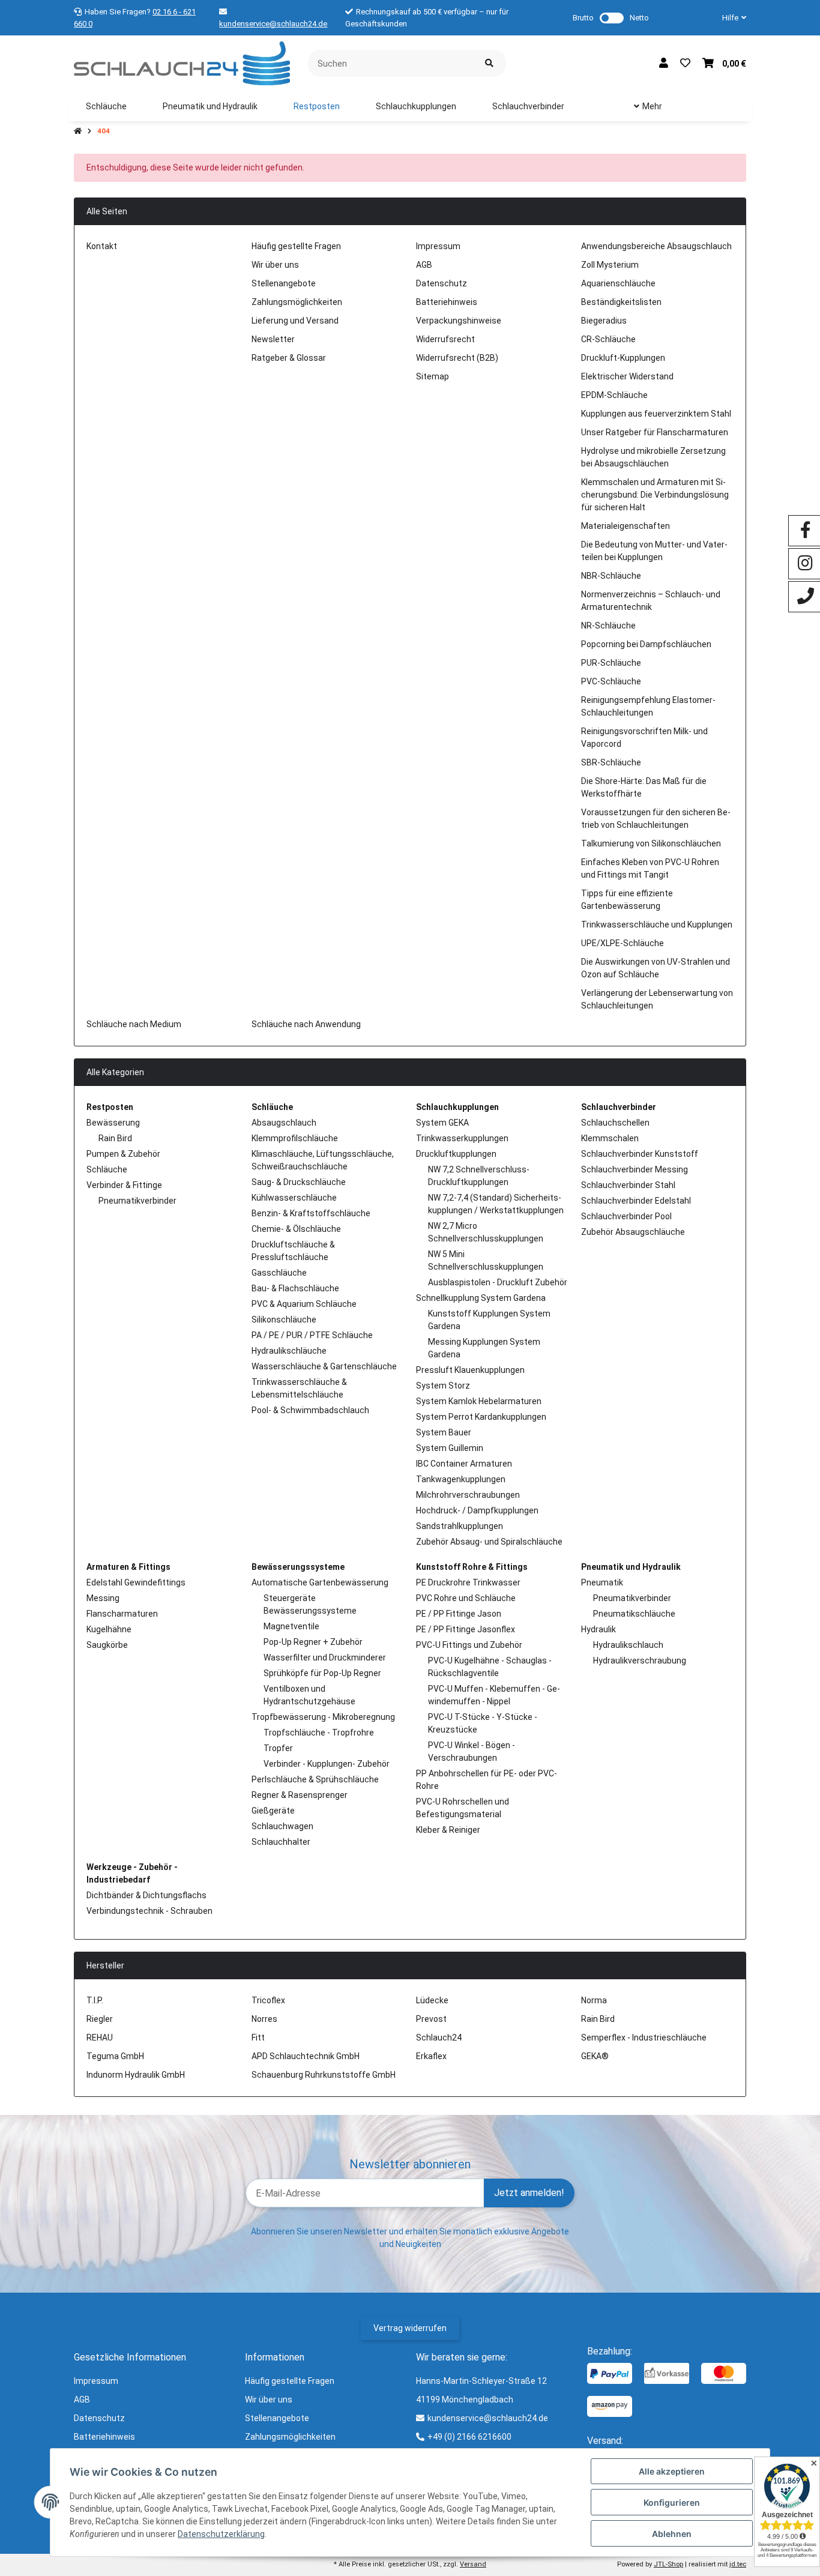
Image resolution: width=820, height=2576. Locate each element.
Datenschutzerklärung (221, 2534)
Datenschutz (442, 283)
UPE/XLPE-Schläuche (623, 943)
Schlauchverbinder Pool (626, 1216)
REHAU (100, 2038)
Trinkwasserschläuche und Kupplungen (657, 925)
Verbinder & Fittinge (124, 1185)
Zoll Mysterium (610, 265)
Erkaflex (431, 2056)
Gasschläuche (279, 1273)
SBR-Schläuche (611, 762)
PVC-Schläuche (611, 681)
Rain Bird (115, 1138)
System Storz (443, 1386)
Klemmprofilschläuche (295, 1138)
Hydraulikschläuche (289, 1351)
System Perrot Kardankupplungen (481, 1417)
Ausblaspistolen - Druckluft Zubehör (498, 1282)
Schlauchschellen (615, 1123)
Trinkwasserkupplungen (462, 1138)
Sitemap (433, 376)
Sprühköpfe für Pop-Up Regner (322, 1673)
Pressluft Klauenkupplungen (470, 1370)
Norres (264, 2019)
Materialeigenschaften (626, 526)
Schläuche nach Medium (134, 1024)
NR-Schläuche (608, 626)
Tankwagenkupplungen (461, 1479)
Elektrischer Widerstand (627, 376)
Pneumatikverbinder (137, 1201)
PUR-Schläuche (611, 663)
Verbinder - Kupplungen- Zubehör (327, 1764)
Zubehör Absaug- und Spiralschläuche (489, 1542)
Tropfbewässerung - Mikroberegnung (323, 1717)
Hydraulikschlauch (628, 1645)
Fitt (258, 2038)
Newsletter (273, 339)
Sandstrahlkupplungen (460, 1526)
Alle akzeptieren (672, 2471)
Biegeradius (604, 321)
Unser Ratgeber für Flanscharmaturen (655, 432)
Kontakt (102, 246)
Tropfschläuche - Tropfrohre (319, 1733)
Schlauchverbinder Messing (635, 1169)
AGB (424, 265)
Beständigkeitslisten (621, 302)
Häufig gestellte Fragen (296, 246)
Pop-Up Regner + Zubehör (313, 1642)
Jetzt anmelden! (529, 2193)
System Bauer (444, 1432)
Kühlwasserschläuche (294, 1198)
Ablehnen (672, 2534)
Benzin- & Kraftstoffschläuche (311, 1213)
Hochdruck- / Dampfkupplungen (477, 1510)
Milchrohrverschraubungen (468, 1495)
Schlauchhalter (281, 1842)
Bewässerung (113, 1123)
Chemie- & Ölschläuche (296, 1229)
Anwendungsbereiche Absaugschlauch (656, 246)
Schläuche (107, 1169)
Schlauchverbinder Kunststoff (640, 1154)
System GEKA (442, 1123)
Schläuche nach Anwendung (306, 1024)
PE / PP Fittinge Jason (459, 1614)
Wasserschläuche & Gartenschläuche (324, 1366)
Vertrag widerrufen (410, 2328)
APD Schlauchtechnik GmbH (306, 2056)
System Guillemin (450, 1448)
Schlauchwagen (282, 1826)
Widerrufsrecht (445, 339)
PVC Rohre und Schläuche (466, 1598)
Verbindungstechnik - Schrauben (149, 1911)
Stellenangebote (284, 283)
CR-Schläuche (608, 339)
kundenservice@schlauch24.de (273, 24)
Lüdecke (432, 2000)
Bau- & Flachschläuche (295, 1288)
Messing (103, 1598)
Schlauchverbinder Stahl (628, 1185)
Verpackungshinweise (459, 321)
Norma (594, 2000)
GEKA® (595, 2056)
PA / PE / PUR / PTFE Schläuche (312, 1335)
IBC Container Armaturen (464, 1464)
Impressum (438, 246)
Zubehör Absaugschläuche (633, 1232)
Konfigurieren (672, 2502)
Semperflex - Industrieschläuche (644, 2038)
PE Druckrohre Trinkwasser (468, 1582)
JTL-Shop (668, 2564)
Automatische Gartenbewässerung (320, 1582)
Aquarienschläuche (618, 283)
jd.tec (738, 2564)
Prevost (431, 2019)
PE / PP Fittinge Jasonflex (466, 1629)
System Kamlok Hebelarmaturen (479, 1401)
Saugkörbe (107, 1645)
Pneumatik (602, 1582)
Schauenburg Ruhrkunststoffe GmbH (324, 2075)
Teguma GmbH (115, 2056)
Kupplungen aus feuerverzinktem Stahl (656, 414)
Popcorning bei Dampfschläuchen (646, 644)
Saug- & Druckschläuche (299, 1182)
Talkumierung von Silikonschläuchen (651, 843)
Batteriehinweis (447, 302)
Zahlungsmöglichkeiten (297, 302)
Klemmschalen (610, 1138)
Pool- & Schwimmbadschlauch (310, 1410)
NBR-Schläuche (611, 576)
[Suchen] (489, 63)
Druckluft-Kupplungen (623, 358)
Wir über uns (275, 265)
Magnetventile (291, 1626)
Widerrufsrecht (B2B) (457, 358)
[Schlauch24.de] (182, 62)
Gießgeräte (273, 1811)
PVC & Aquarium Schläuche (304, 1304)
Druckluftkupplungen (456, 1154)
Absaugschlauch (284, 1123)
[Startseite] (78, 131)
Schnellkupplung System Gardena (481, 1298)
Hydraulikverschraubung (640, 1661)
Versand (473, 2564)
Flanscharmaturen (122, 1614)
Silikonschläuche (284, 1320)
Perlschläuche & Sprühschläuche (315, 1779)
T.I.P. (95, 2000)
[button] (729, 18)
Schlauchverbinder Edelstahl (636, 1201)
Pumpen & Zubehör (123, 1154)
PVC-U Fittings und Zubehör (469, 1645)
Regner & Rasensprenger (300, 1795)
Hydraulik (598, 1629)
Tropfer (278, 1748)
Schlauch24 (439, 2038)
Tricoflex (268, 2000)
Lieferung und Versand (295, 321)
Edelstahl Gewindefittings (136, 1582)
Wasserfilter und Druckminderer (325, 1658)
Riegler (100, 2019)
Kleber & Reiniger (448, 1830)
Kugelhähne (109, 1629)
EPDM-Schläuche (614, 395)
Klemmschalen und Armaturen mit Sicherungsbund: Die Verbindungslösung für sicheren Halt (655, 495)
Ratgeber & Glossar (289, 358)
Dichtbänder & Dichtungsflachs (146, 1895)
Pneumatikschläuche (634, 1614)
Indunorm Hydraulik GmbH (136, 2075)
